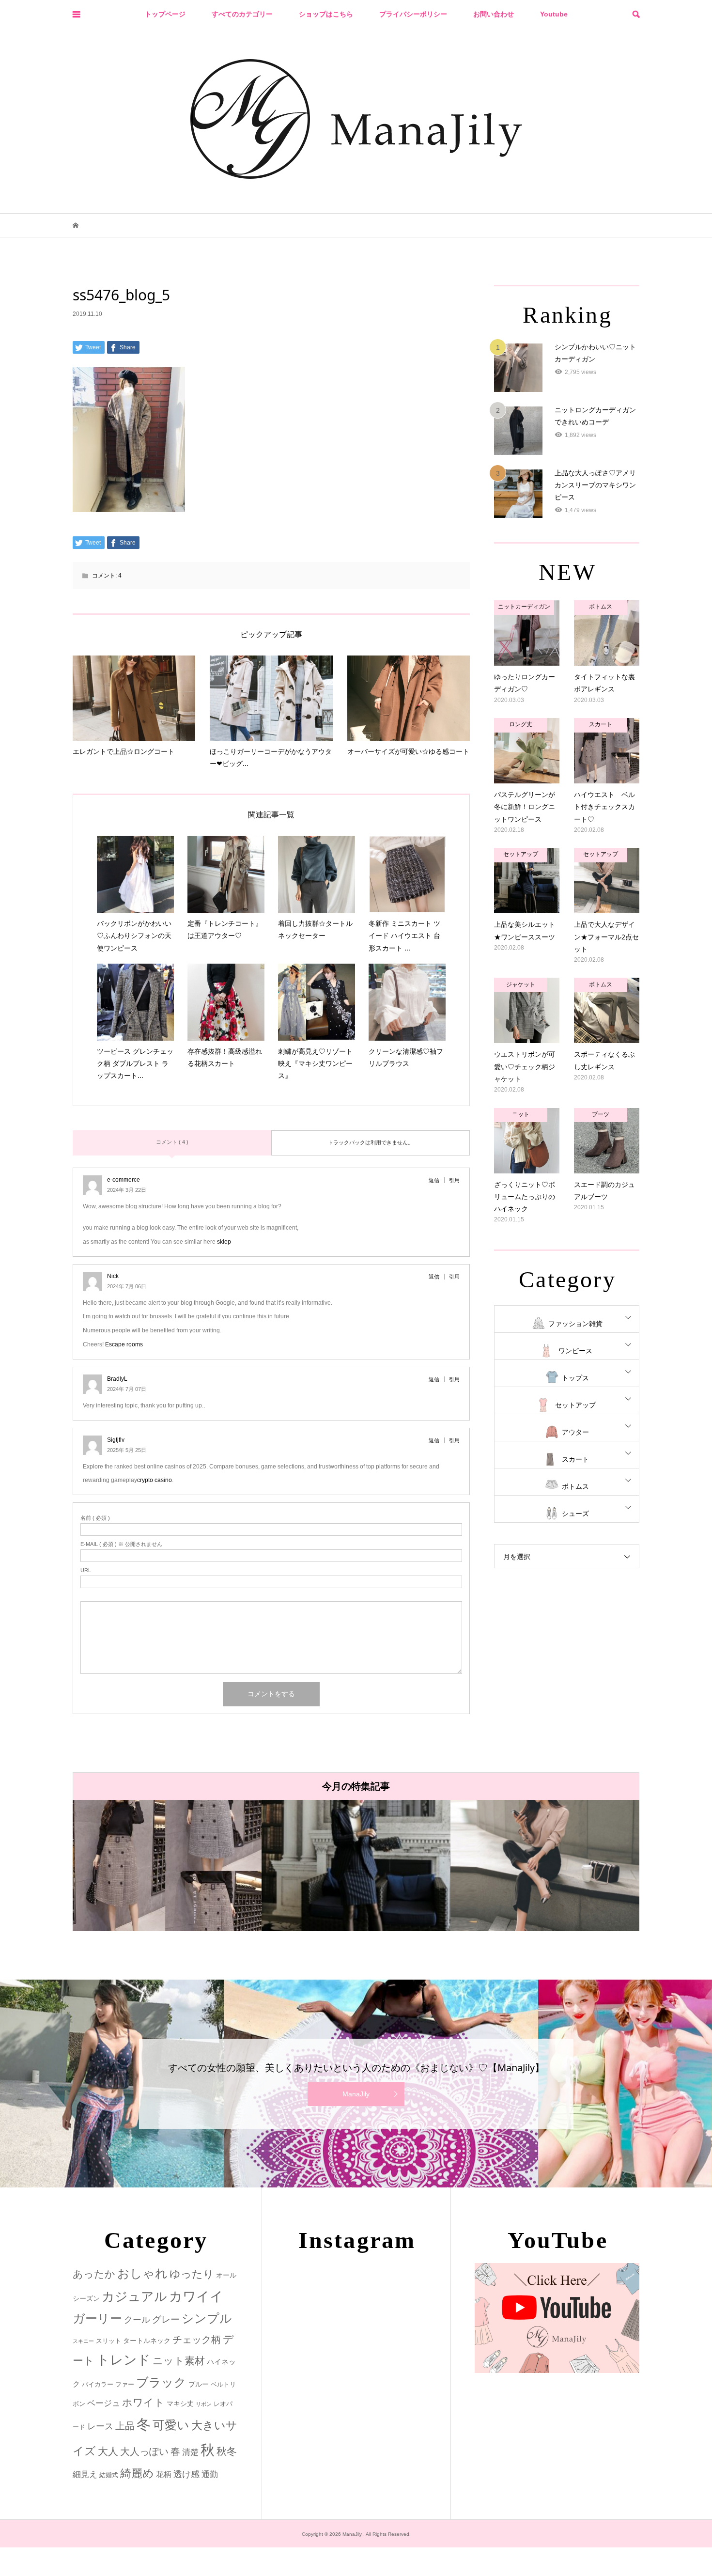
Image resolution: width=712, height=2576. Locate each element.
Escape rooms (124, 1344)
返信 (434, 1180)
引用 (454, 1180)
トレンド (124, 2360)
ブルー (199, 2384)
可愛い (171, 2425)
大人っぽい (144, 2451)
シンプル (207, 2318)
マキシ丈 (180, 2404)
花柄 (164, 2474)
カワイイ (196, 2296)
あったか (94, 2274)
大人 (108, 2451)
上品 (125, 2426)
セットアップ (575, 1405)
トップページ (165, 14)
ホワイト (143, 2402)
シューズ (575, 1514)
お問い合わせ (494, 14)
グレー (166, 2319)
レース (100, 2426)
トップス (575, 1378)
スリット (108, 2341)
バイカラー (98, 2384)
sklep (224, 1242)
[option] (167, 1866)
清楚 (190, 2452)
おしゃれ (142, 2273)
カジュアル (134, 2296)
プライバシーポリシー (413, 14)
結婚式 (109, 2475)
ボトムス (575, 1486)
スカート (575, 1459)
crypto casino (155, 1480)
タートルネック (147, 2341)
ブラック (161, 2382)
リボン (204, 2404)
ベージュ (104, 2403)
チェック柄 (197, 2340)
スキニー (83, 2341)
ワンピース (575, 1351)
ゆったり (192, 2274)
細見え (85, 2475)
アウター (575, 1432)
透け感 (186, 2474)
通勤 (210, 2475)
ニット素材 (179, 2361)
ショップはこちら (326, 14)
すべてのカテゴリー (242, 14)
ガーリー (97, 2318)
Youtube (554, 14)
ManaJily (356, 2094)
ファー (125, 2384)
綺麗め (137, 2473)
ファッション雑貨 (575, 1324)
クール (137, 2320)
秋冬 (227, 2451)
